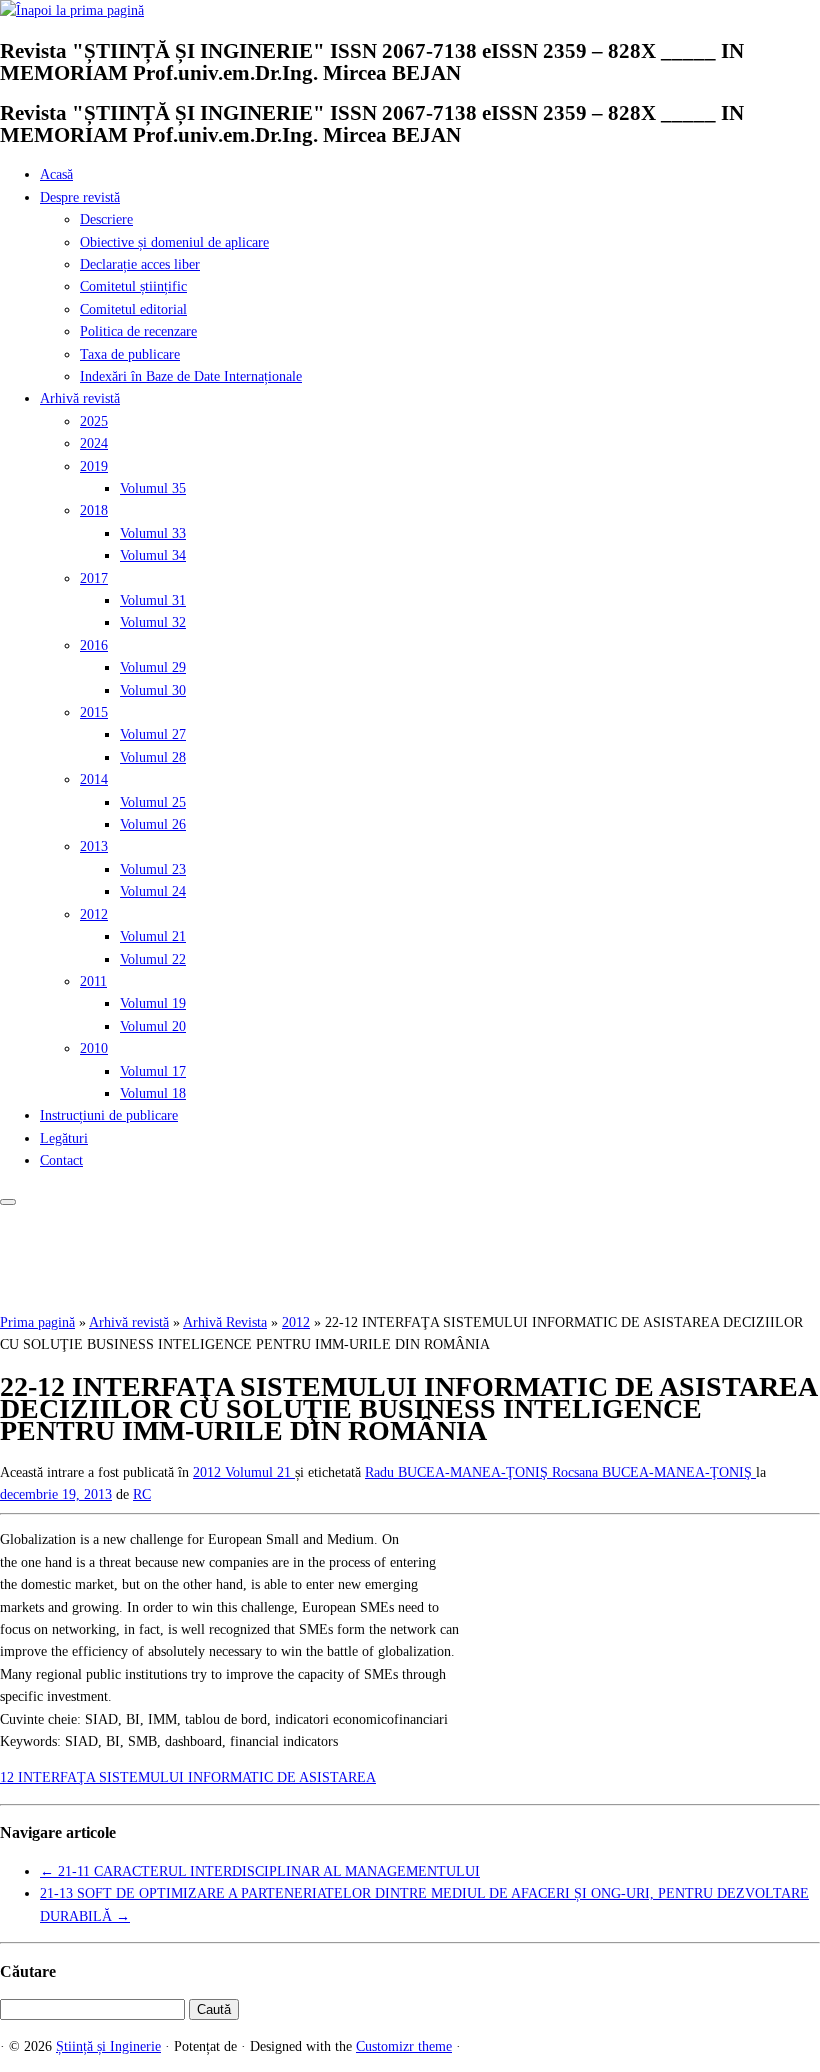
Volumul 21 (153, 936)
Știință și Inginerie (108, 2046)
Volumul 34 (153, 555)
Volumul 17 (153, 1071)
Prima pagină (37, 1322)
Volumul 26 (153, 824)
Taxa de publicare (130, 354)
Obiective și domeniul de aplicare (174, 242)
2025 (94, 421)
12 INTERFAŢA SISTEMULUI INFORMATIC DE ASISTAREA (188, 1777)
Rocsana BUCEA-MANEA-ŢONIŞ (654, 1472)
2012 (94, 914)
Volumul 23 (153, 869)
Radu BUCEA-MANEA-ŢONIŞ (458, 1472)
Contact (61, 1160)
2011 (93, 981)
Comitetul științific (133, 286)
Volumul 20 (153, 1026)
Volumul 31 (153, 600)
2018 (94, 510)
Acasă (56, 174)
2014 (94, 779)
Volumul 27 (153, 734)
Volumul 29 (153, 667)
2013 (94, 846)
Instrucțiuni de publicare (109, 1115)
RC (142, 1494)
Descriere (106, 219)
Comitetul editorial (133, 309)
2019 (94, 466)
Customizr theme (404, 2046)
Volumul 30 (153, 690)
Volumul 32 (153, 622)
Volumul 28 (153, 757)
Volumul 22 (153, 959)
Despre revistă (80, 197)
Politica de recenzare (138, 331)
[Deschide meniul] (8, 1202)
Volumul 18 (153, 1093)
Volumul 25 (153, 802)
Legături (64, 1138)
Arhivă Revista (225, 1322)
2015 (94, 712)
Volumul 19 (153, 1003)
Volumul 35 (153, 488)
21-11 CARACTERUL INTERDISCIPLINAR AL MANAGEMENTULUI (260, 1871)
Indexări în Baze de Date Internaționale (191, 376)
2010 (94, 1048)
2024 (94, 443)
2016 (94, 645)
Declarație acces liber (140, 264)
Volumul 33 (153, 533)
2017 (94, 578)
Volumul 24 (153, 891)
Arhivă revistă (80, 398)
